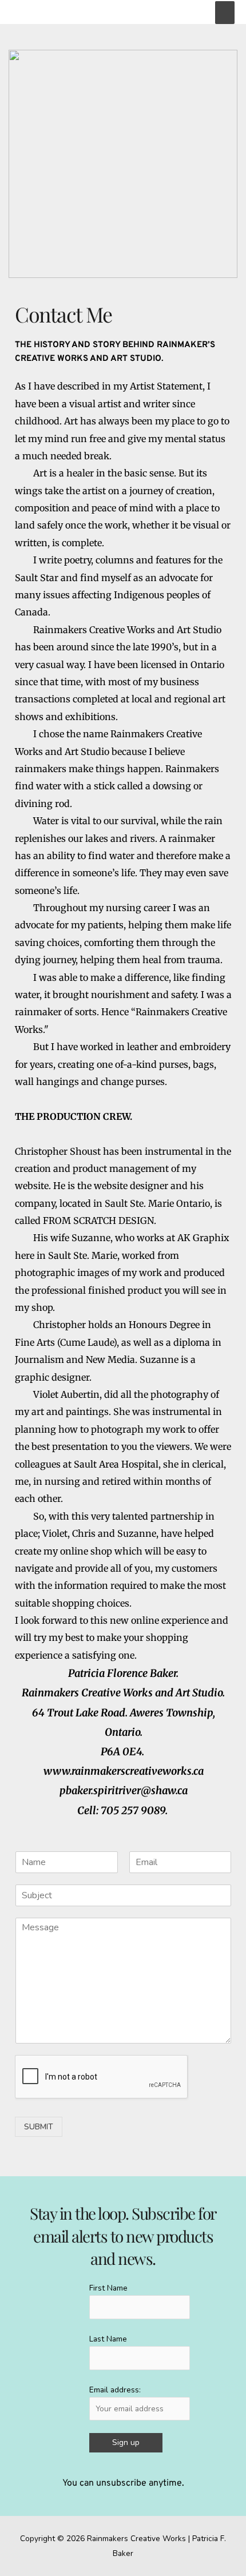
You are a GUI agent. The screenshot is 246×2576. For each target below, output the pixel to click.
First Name (108, 2288)
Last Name (108, 2339)
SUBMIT (39, 2127)
